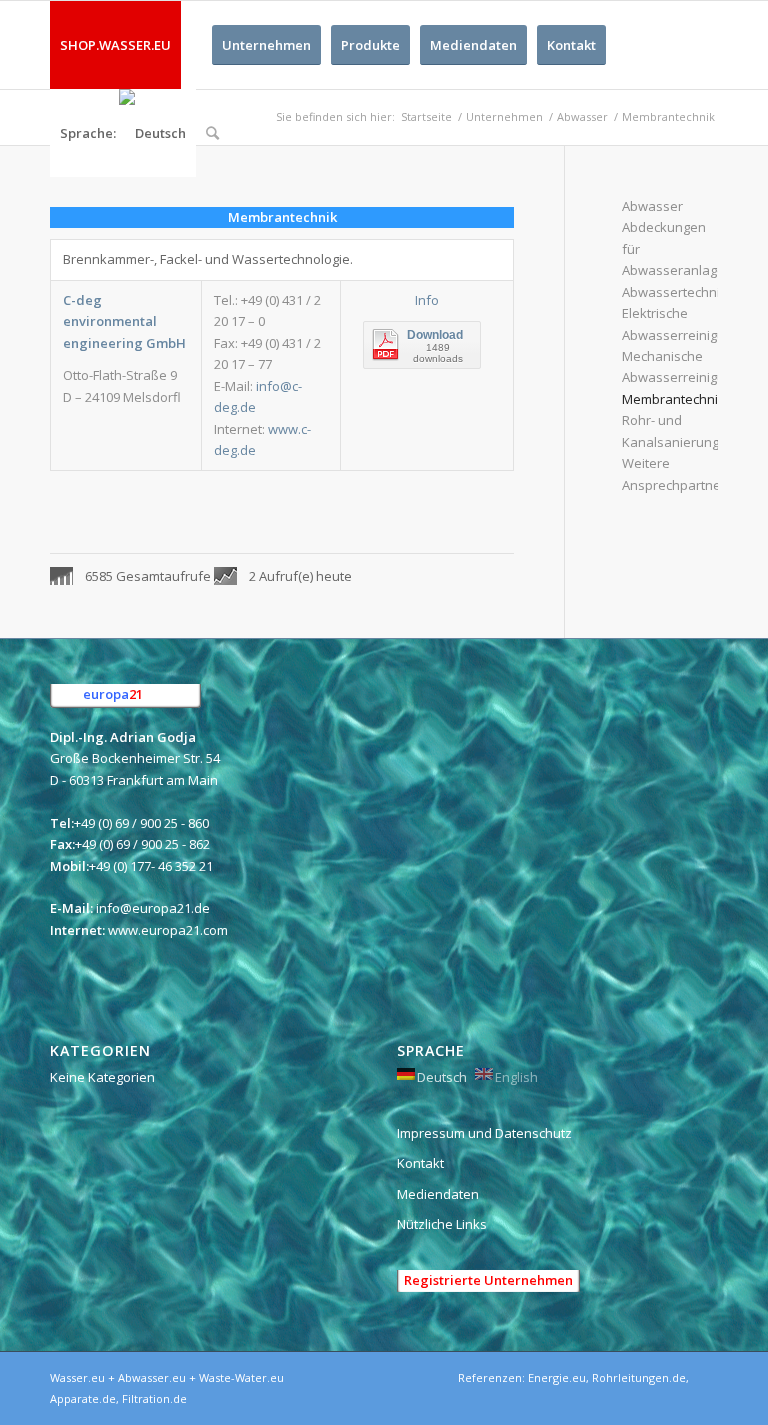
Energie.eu (557, 1377)
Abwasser (652, 206)
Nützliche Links (442, 1224)
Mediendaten (438, 1194)
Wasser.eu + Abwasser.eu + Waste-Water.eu (167, 1377)
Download (435, 335)
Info (427, 300)
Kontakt (420, 1163)
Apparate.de (83, 1398)
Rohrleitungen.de (639, 1377)
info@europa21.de (153, 908)
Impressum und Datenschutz (484, 1133)
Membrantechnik (673, 399)
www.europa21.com (168, 930)
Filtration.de (154, 1398)
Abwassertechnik (674, 292)
